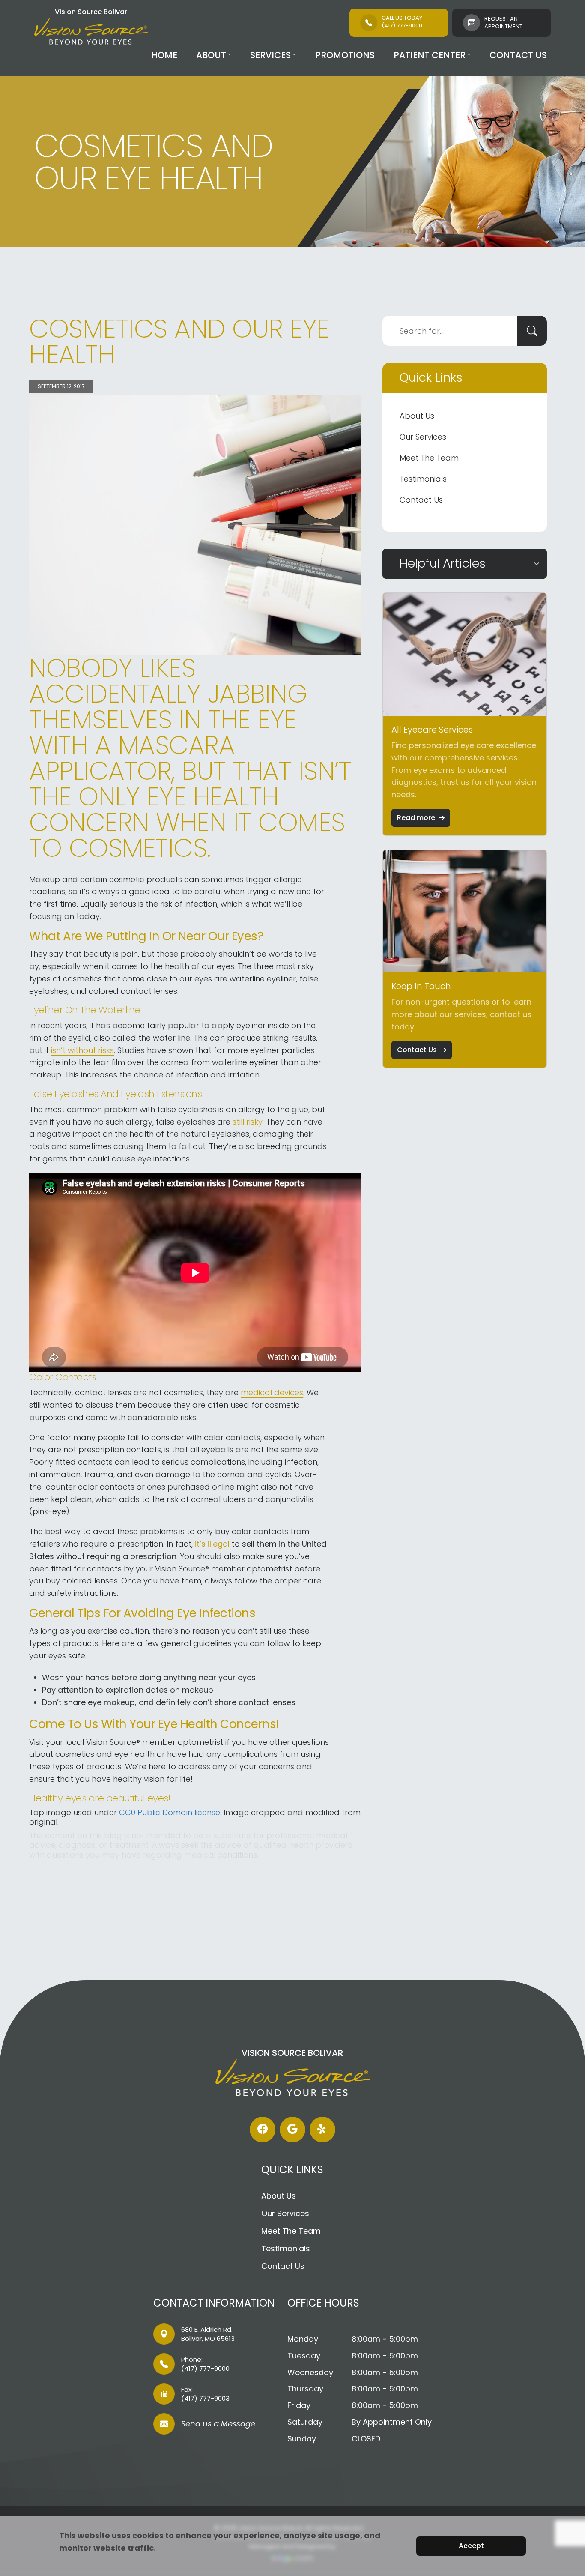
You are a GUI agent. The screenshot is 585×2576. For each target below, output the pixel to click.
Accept (471, 2546)
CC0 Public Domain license (170, 1812)
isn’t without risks (82, 1050)
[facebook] (263, 2130)
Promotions (345, 55)
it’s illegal (212, 1544)
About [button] (211, 55)
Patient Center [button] (430, 55)
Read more (416, 818)
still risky (248, 1122)
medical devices (272, 1393)
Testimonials (423, 479)
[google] (292, 2130)
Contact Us (518, 55)
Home (164, 55)
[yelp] (322, 2130)
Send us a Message (218, 2425)
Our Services (423, 437)
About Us (417, 416)
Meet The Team (429, 458)
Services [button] (270, 55)
